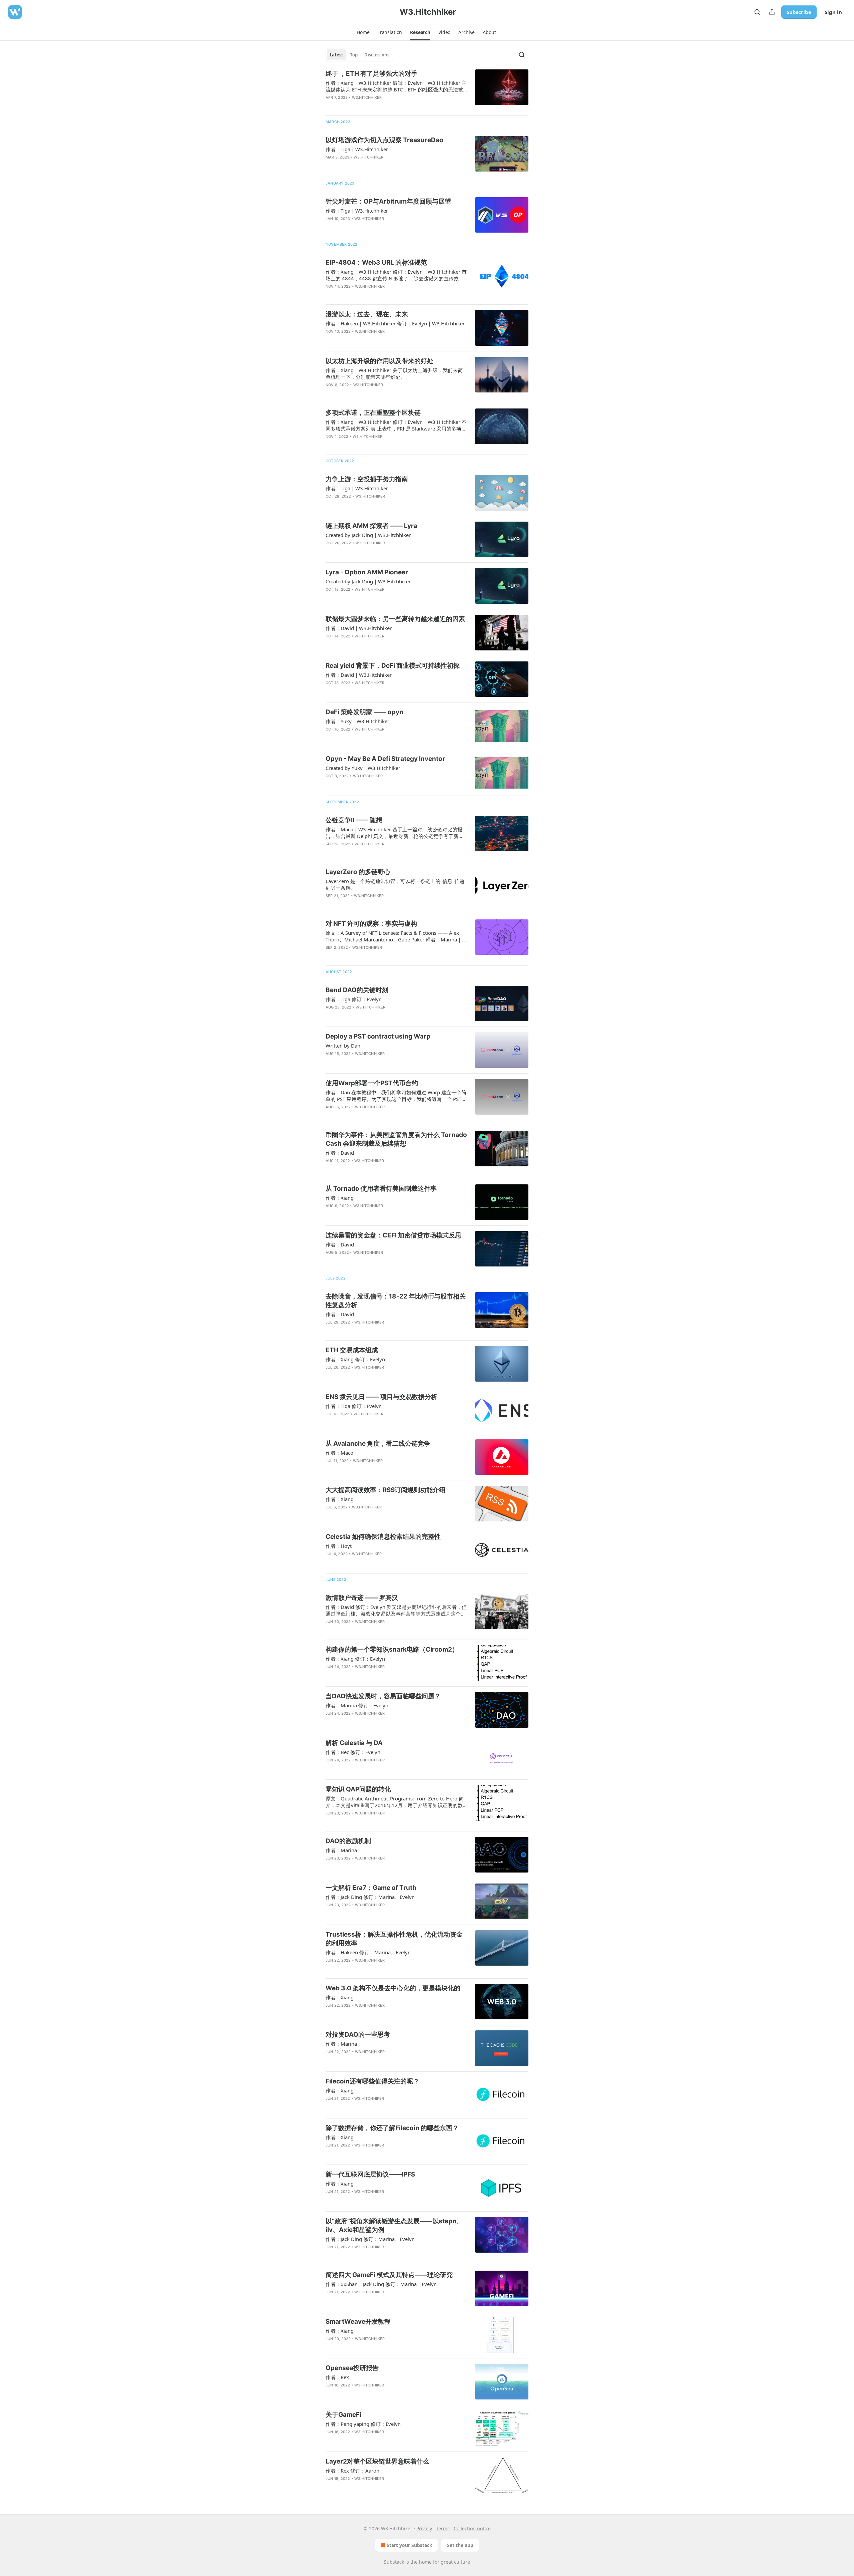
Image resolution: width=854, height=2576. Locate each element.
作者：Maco (339, 1453)
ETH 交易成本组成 (352, 1350)
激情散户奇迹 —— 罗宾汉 (362, 1598)
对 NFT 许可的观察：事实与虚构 (371, 924)
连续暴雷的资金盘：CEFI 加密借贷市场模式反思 (393, 1235)
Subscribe (799, 12)
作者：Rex (337, 2377)
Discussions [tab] (377, 55)
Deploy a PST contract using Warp (378, 1036)
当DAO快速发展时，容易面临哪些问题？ (383, 1696)
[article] (427, 90)
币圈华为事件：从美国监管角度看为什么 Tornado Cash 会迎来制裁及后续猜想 (396, 1139)
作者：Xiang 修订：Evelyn (355, 1359)
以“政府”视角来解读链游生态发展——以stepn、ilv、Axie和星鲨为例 (394, 2225)
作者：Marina (341, 1850)
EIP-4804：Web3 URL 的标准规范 (376, 262)
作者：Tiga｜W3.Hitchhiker (357, 149)
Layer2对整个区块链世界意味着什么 (377, 2461)
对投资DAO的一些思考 (358, 2035)
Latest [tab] (336, 55)
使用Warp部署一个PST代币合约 (372, 1083)
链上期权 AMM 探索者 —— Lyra (371, 526)
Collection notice (472, 2528)
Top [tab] (354, 55)
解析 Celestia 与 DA (354, 1743)
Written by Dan (343, 1046)
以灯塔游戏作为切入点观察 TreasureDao (384, 140)
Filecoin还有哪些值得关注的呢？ (372, 2081)
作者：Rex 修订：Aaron (352, 2471)
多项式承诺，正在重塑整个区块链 (373, 413)
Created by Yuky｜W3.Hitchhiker (363, 768)
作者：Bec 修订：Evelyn (353, 1752)
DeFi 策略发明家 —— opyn (364, 712)
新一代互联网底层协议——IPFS (370, 2174)
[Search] (757, 12)
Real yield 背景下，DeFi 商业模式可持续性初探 (393, 666)
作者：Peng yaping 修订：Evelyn (363, 2424)
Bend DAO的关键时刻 (357, 990)
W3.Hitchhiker (367, 97)
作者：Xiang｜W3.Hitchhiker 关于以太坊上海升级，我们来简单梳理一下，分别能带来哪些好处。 (394, 373)
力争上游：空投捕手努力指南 (367, 479)
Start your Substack (409, 2545)
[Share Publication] (772, 12)
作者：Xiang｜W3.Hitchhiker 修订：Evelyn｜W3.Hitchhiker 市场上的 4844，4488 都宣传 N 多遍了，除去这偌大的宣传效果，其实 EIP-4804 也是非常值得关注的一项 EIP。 (396, 275)
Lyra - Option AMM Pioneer (367, 572)
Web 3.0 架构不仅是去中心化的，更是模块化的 (393, 1988)
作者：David (340, 1153)
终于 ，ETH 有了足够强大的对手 (371, 74)
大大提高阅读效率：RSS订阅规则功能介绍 (385, 1490)
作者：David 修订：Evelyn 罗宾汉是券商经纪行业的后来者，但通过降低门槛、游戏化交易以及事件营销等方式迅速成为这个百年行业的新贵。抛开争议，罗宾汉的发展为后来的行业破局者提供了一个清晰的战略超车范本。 (396, 1610)
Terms (443, 2528)
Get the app (460, 2545)
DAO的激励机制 (348, 1841)
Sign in (833, 12)
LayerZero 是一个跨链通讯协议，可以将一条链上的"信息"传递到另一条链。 (395, 884)
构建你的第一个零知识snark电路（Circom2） (392, 1649)
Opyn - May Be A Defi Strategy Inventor (385, 759)
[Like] (330, 166)
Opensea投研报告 (352, 2368)
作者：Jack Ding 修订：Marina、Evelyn (370, 1897)
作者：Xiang (340, 1198)
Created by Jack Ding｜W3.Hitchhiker (368, 535)
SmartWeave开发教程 (358, 2322)
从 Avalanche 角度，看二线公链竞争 (378, 1444)
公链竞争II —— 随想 (354, 820)
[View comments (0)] (377, 106)
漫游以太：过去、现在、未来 (367, 314)
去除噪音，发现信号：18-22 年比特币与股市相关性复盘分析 (396, 1301)
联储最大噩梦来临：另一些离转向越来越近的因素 (395, 619)
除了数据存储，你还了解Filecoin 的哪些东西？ (392, 2128)
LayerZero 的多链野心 (358, 872)
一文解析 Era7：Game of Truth (371, 1888)
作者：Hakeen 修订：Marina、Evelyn (368, 1952)
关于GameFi (343, 2415)
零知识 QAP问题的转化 (358, 1789)
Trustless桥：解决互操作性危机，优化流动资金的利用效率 (394, 1939)
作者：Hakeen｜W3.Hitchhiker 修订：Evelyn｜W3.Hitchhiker (395, 323)
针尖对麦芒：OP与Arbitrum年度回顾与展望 (388, 201)
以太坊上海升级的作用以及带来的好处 (379, 361)
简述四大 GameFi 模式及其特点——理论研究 (389, 2275)
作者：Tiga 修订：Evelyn (354, 999)
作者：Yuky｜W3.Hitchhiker (357, 721)
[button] (363, 32)
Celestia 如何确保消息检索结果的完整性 (383, 1537)
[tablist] (359, 55)
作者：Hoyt (339, 1546)
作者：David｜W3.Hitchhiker (359, 628)
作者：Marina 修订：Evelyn (357, 1705)
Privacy (424, 2528)
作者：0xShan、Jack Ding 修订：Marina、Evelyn (381, 2284)
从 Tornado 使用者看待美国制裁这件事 (381, 1189)
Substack (394, 2562)
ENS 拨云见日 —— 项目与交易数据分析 (381, 1397)
